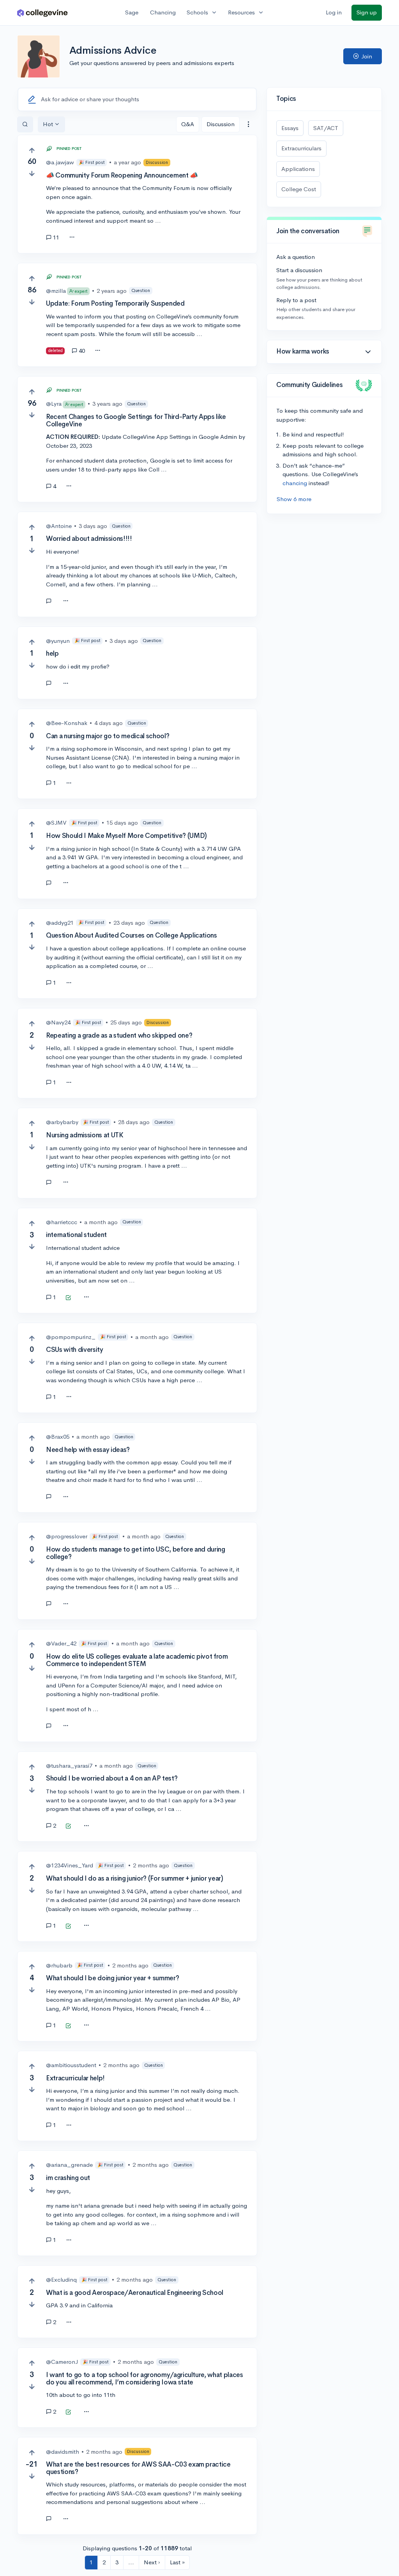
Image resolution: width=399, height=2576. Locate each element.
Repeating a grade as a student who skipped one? (119, 1036)
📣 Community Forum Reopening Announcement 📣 (122, 175)
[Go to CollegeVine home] (42, 13)
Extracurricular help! (75, 2078)
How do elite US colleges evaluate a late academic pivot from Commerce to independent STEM (137, 1660)
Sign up (367, 12)
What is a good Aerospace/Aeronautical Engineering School (135, 2293)
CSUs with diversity (75, 1350)
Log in (334, 12)
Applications (298, 169)
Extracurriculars (301, 148)
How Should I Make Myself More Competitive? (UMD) (126, 836)
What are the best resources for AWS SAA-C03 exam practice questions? (138, 2468)
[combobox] (248, 124)
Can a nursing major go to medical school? (108, 736)
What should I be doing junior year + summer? (112, 1978)
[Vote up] (32, 150)
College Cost (299, 189)
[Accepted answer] (52, 601)
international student (76, 1235)
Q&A (188, 124)
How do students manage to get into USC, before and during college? (136, 1553)
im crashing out (68, 2178)
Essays (290, 128)
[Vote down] (32, 173)
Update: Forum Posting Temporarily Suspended (115, 304)
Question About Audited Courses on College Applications (132, 935)
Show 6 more (294, 499)
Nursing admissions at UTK (85, 1135)
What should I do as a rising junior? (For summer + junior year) (135, 1878)
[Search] (25, 124)
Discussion (221, 124)
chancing (295, 483)
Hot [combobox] (48, 124)
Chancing (163, 12)
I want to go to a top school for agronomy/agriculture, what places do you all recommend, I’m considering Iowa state (145, 2379)
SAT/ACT (326, 128)
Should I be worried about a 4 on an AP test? (112, 1778)
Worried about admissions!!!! (89, 539)
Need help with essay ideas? (88, 1450)
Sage (132, 12)
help (52, 654)
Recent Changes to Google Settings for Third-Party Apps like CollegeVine (136, 421)
